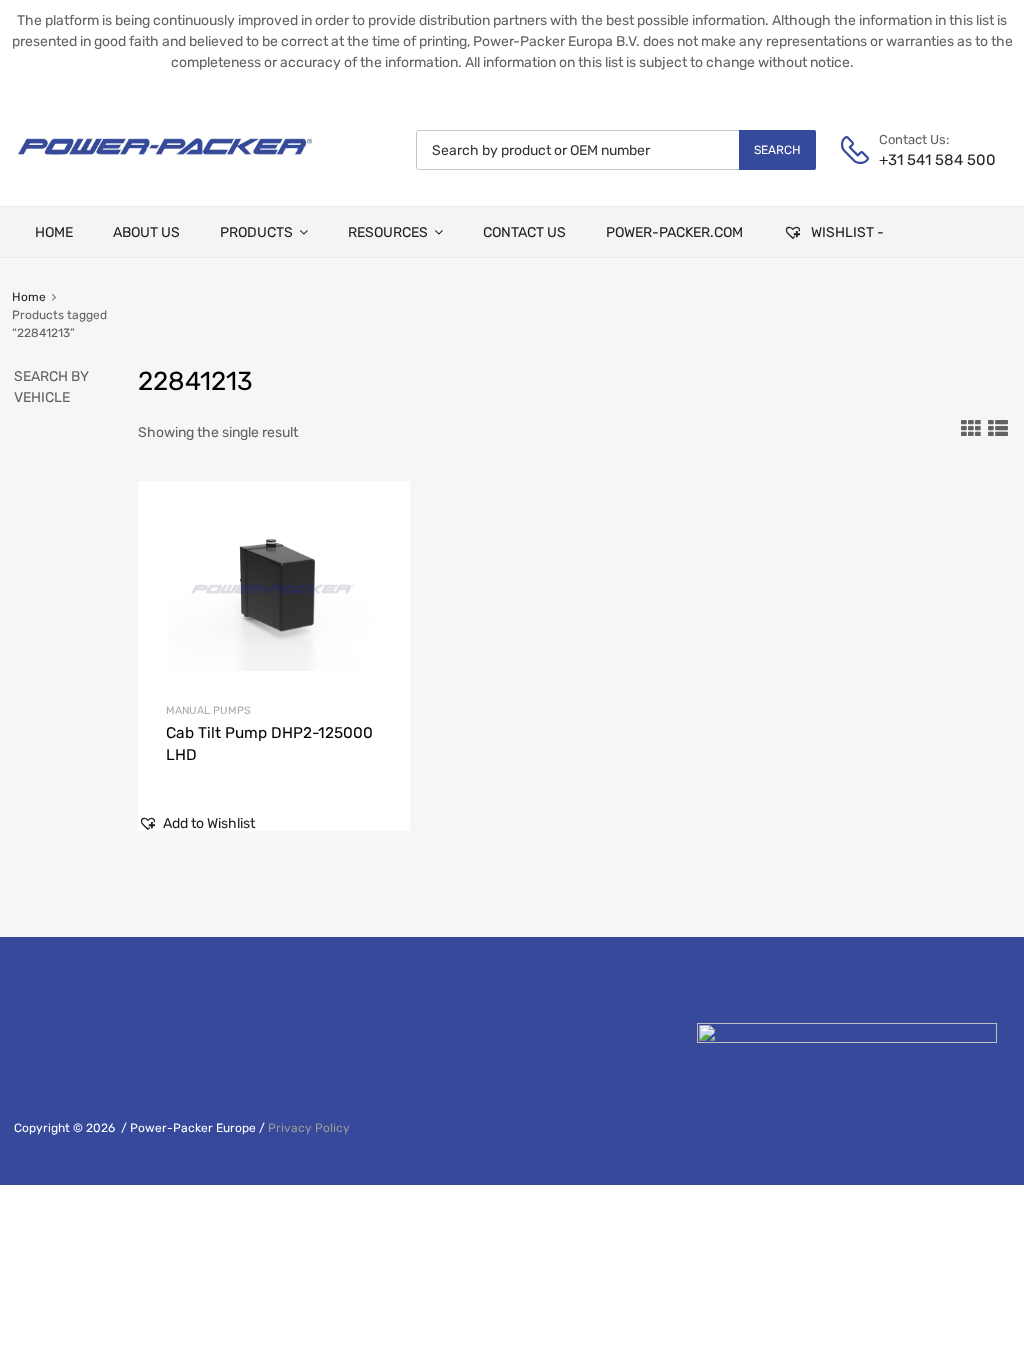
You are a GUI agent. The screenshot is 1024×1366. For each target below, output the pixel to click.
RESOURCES (388, 232)
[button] (196, 823)
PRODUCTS (256, 232)
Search (777, 150)
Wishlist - (846, 232)
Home (29, 297)
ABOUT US (146, 232)
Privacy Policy (309, 1128)
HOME (54, 232)
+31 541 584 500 (928, 160)
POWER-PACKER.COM (674, 232)
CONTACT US (524, 232)
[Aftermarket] (165, 162)
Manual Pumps (208, 710)
